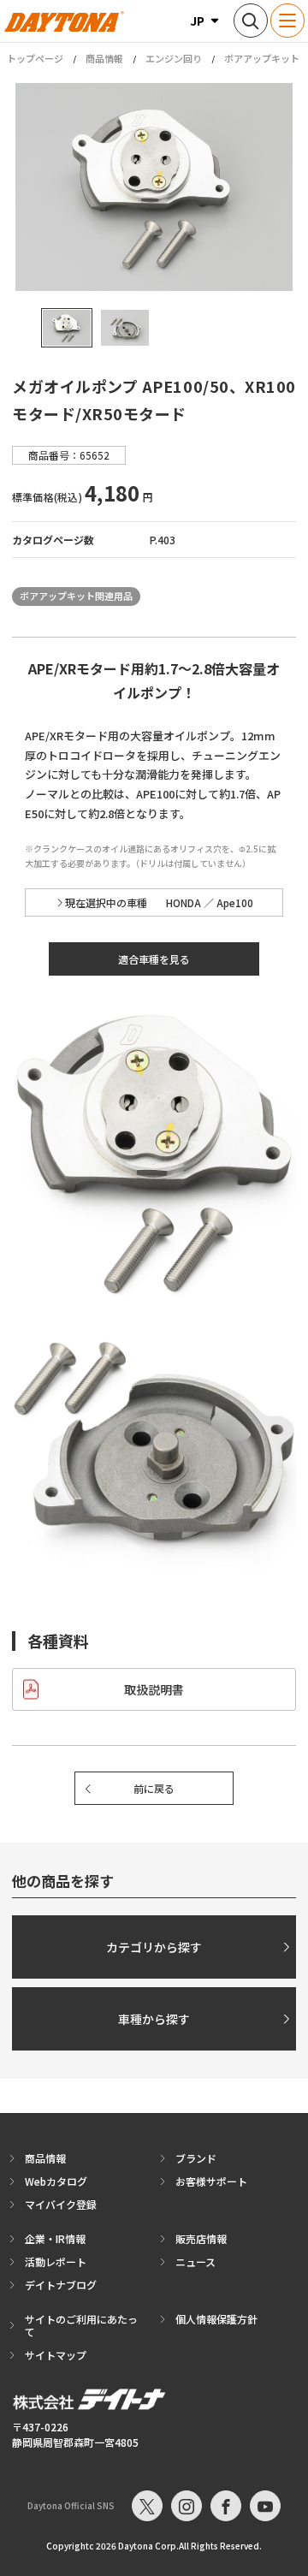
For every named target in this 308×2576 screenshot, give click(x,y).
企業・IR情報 (55, 2238)
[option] (154, 187)
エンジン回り (174, 58)
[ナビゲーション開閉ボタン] (287, 21)
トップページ (35, 59)
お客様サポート (211, 2181)
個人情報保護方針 (216, 2319)
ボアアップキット (262, 58)
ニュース (195, 2261)
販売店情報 (201, 2238)
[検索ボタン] (251, 21)
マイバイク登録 (61, 2204)
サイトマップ (56, 2355)
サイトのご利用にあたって (81, 2325)
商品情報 (104, 58)
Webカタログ (56, 2181)
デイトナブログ (61, 2285)
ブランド (196, 2158)
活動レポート (56, 2261)
